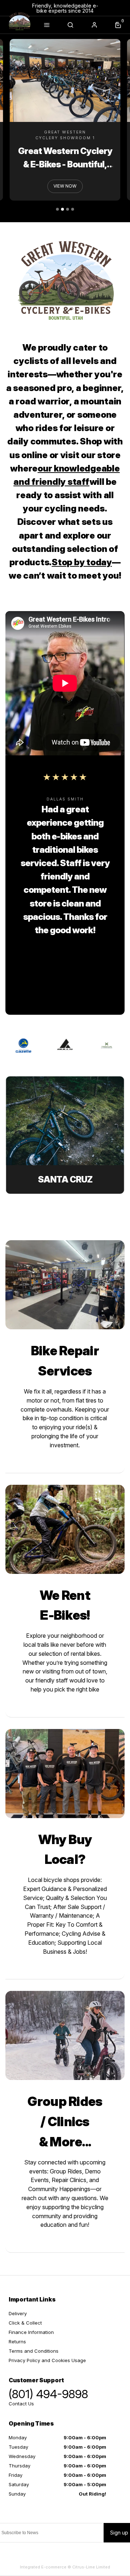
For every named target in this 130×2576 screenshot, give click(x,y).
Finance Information (31, 2332)
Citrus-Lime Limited (91, 2567)
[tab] (57, 209)
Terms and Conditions (34, 2351)
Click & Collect (25, 2323)
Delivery (18, 2313)
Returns (17, 2342)
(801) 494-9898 (48, 2394)
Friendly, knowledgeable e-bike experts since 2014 (65, 8)
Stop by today (82, 562)
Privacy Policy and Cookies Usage (47, 2360)
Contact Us (21, 2404)
